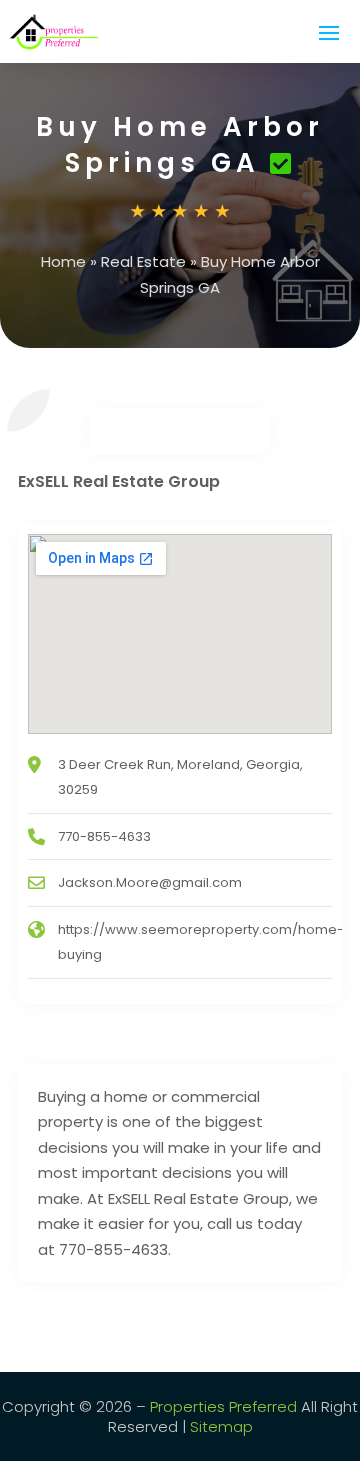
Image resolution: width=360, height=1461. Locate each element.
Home (63, 261)
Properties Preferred (223, 1406)
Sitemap (221, 1426)
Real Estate (143, 261)
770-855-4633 (104, 836)
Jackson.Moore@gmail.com (150, 882)
